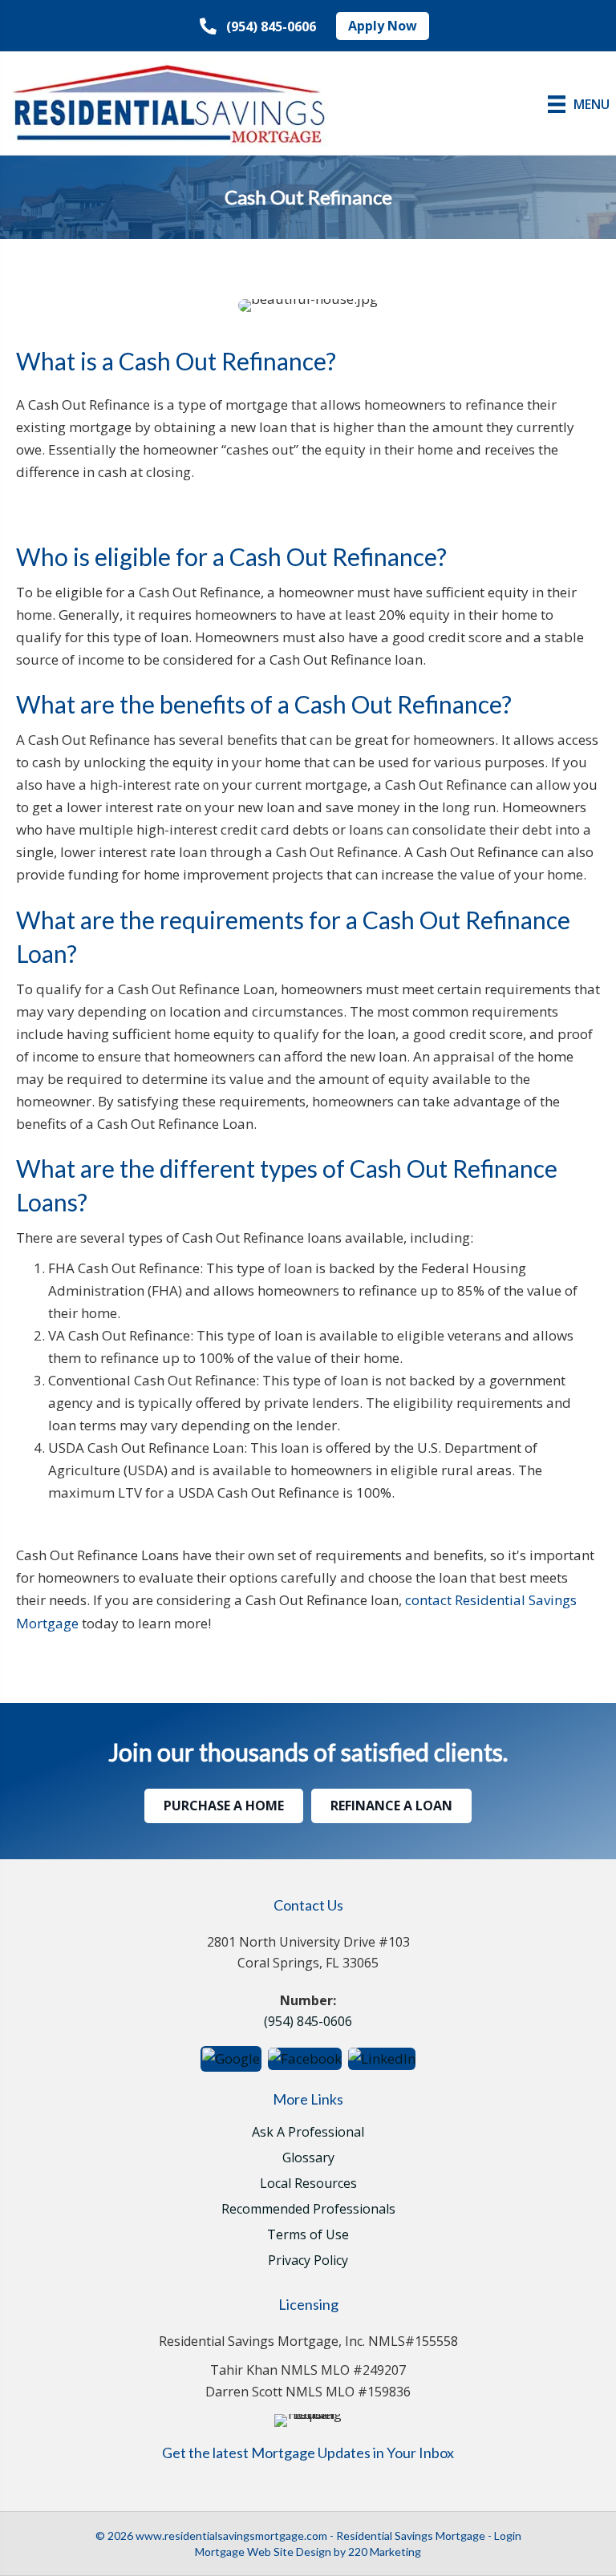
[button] (258, 27)
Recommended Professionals (308, 2210)
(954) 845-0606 (308, 2021)
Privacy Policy (308, 2261)
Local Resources (308, 2184)
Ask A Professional (308, 2133)
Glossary (308, 2159)
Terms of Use (308, 2236)
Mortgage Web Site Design (263, 2552)
